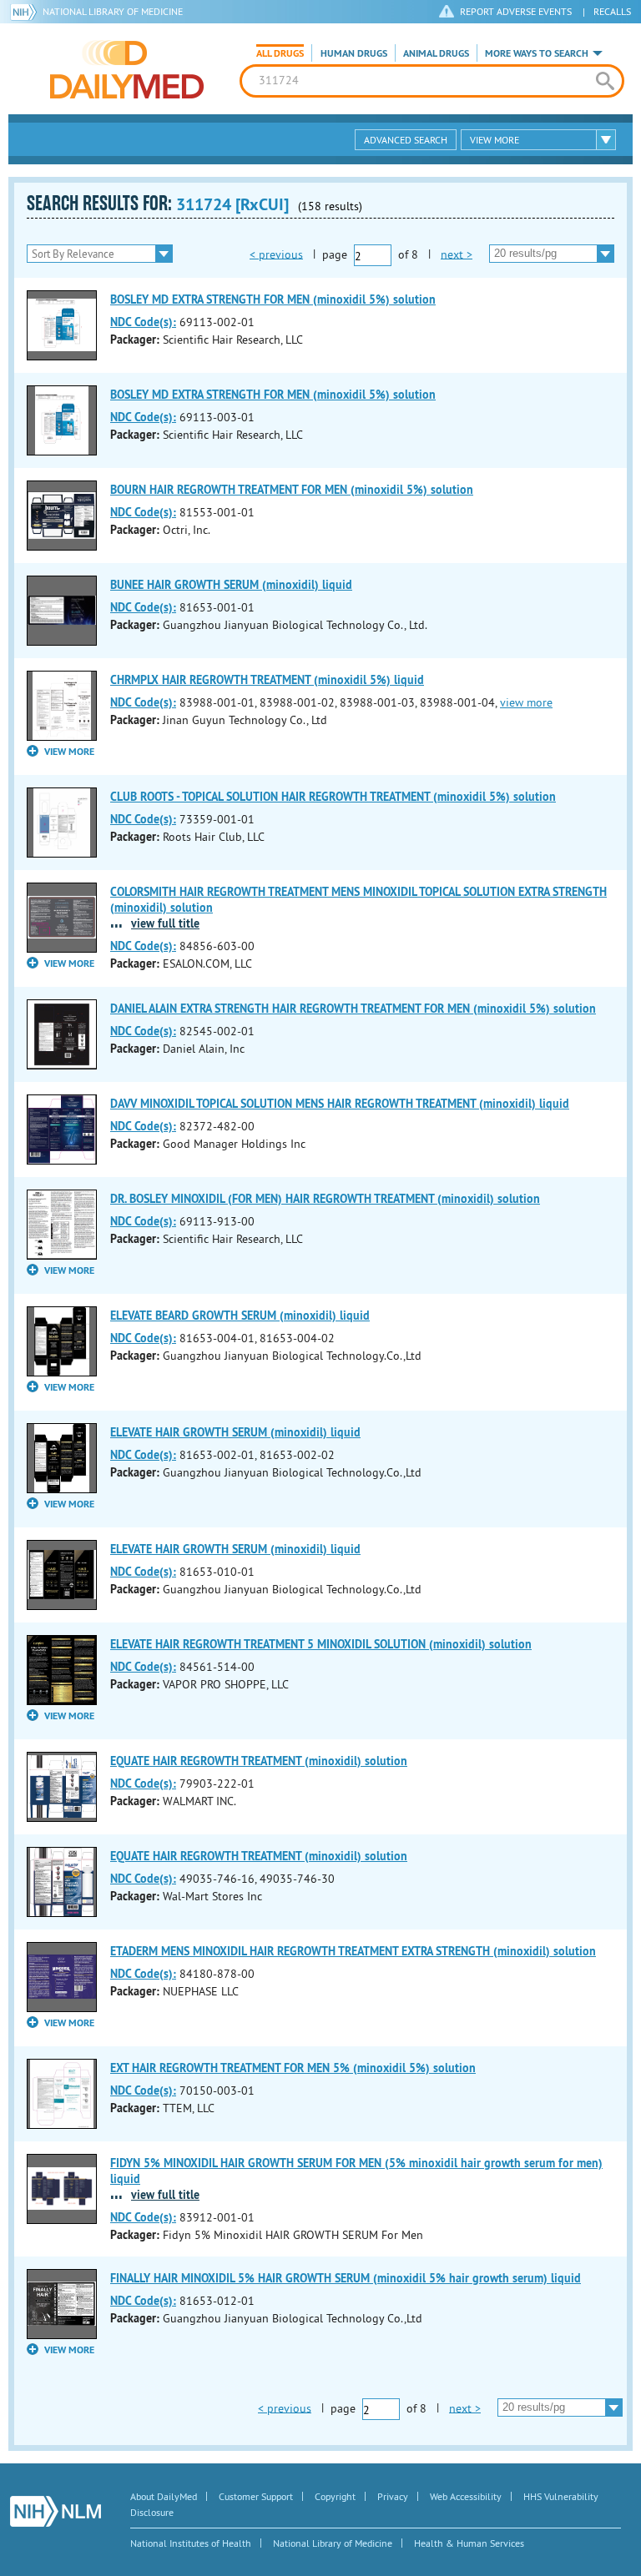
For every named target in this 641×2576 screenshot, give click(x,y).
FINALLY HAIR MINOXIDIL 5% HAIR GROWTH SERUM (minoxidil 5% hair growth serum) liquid (346, 2278)
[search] (605, 81)
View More (495, 140)
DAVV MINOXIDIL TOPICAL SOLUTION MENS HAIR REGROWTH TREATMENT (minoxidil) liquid (340, 1104)
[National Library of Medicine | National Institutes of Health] (56, 2511)
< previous (276, 254)
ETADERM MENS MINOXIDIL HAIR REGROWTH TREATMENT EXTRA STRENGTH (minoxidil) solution (353, 1951)
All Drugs (280, 53)
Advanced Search (406, 140)
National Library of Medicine (113, 11)
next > (457, 254)
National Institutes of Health (191, 2543)
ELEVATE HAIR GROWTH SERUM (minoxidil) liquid (235, 1432)
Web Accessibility (466, 2496)
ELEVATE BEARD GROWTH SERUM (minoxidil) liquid (240, 1316)
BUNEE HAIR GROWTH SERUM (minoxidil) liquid (231, 585)
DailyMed (127, 69)
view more (526, 702)
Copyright (335, 2496)
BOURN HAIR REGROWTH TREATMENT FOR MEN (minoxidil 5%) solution (292, 490)
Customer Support (256, 2496)
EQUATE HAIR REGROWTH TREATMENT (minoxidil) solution (259, 1761)
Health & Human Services (469, 2543)
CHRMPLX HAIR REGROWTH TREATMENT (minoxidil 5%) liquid (267, 680)
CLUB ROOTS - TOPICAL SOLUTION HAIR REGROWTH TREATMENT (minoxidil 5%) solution (333, 797)
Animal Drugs (436, 53)
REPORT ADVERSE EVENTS (516, 11)
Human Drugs (354, 53)
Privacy (393, 2496)
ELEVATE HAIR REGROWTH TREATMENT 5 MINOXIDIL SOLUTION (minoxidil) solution (321, 1644)
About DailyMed (164, 2496)
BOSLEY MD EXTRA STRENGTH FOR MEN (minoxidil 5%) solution (273, 299)
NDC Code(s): (143, 322)
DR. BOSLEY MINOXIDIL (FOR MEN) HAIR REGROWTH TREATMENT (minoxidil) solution (325, 1199)
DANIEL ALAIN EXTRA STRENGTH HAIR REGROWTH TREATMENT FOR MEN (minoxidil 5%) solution (353, 1009)
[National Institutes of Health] (26, 12)
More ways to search (537, 53)
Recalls (612, 11)
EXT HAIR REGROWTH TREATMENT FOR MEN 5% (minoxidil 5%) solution (293, 2068)
